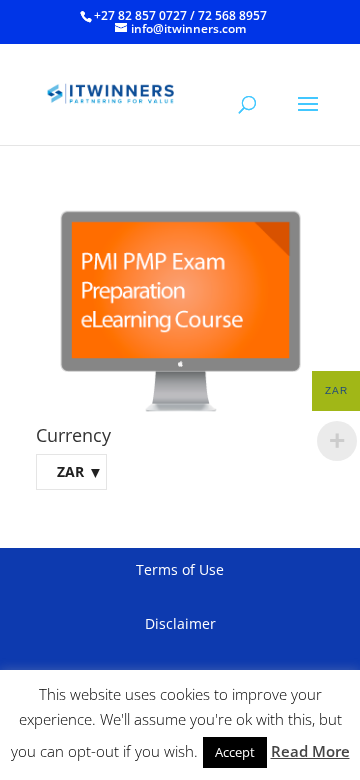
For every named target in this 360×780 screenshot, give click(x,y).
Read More (310, 751)
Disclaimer (180, 623)
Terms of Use (180, 569)
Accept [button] (235, 752)
